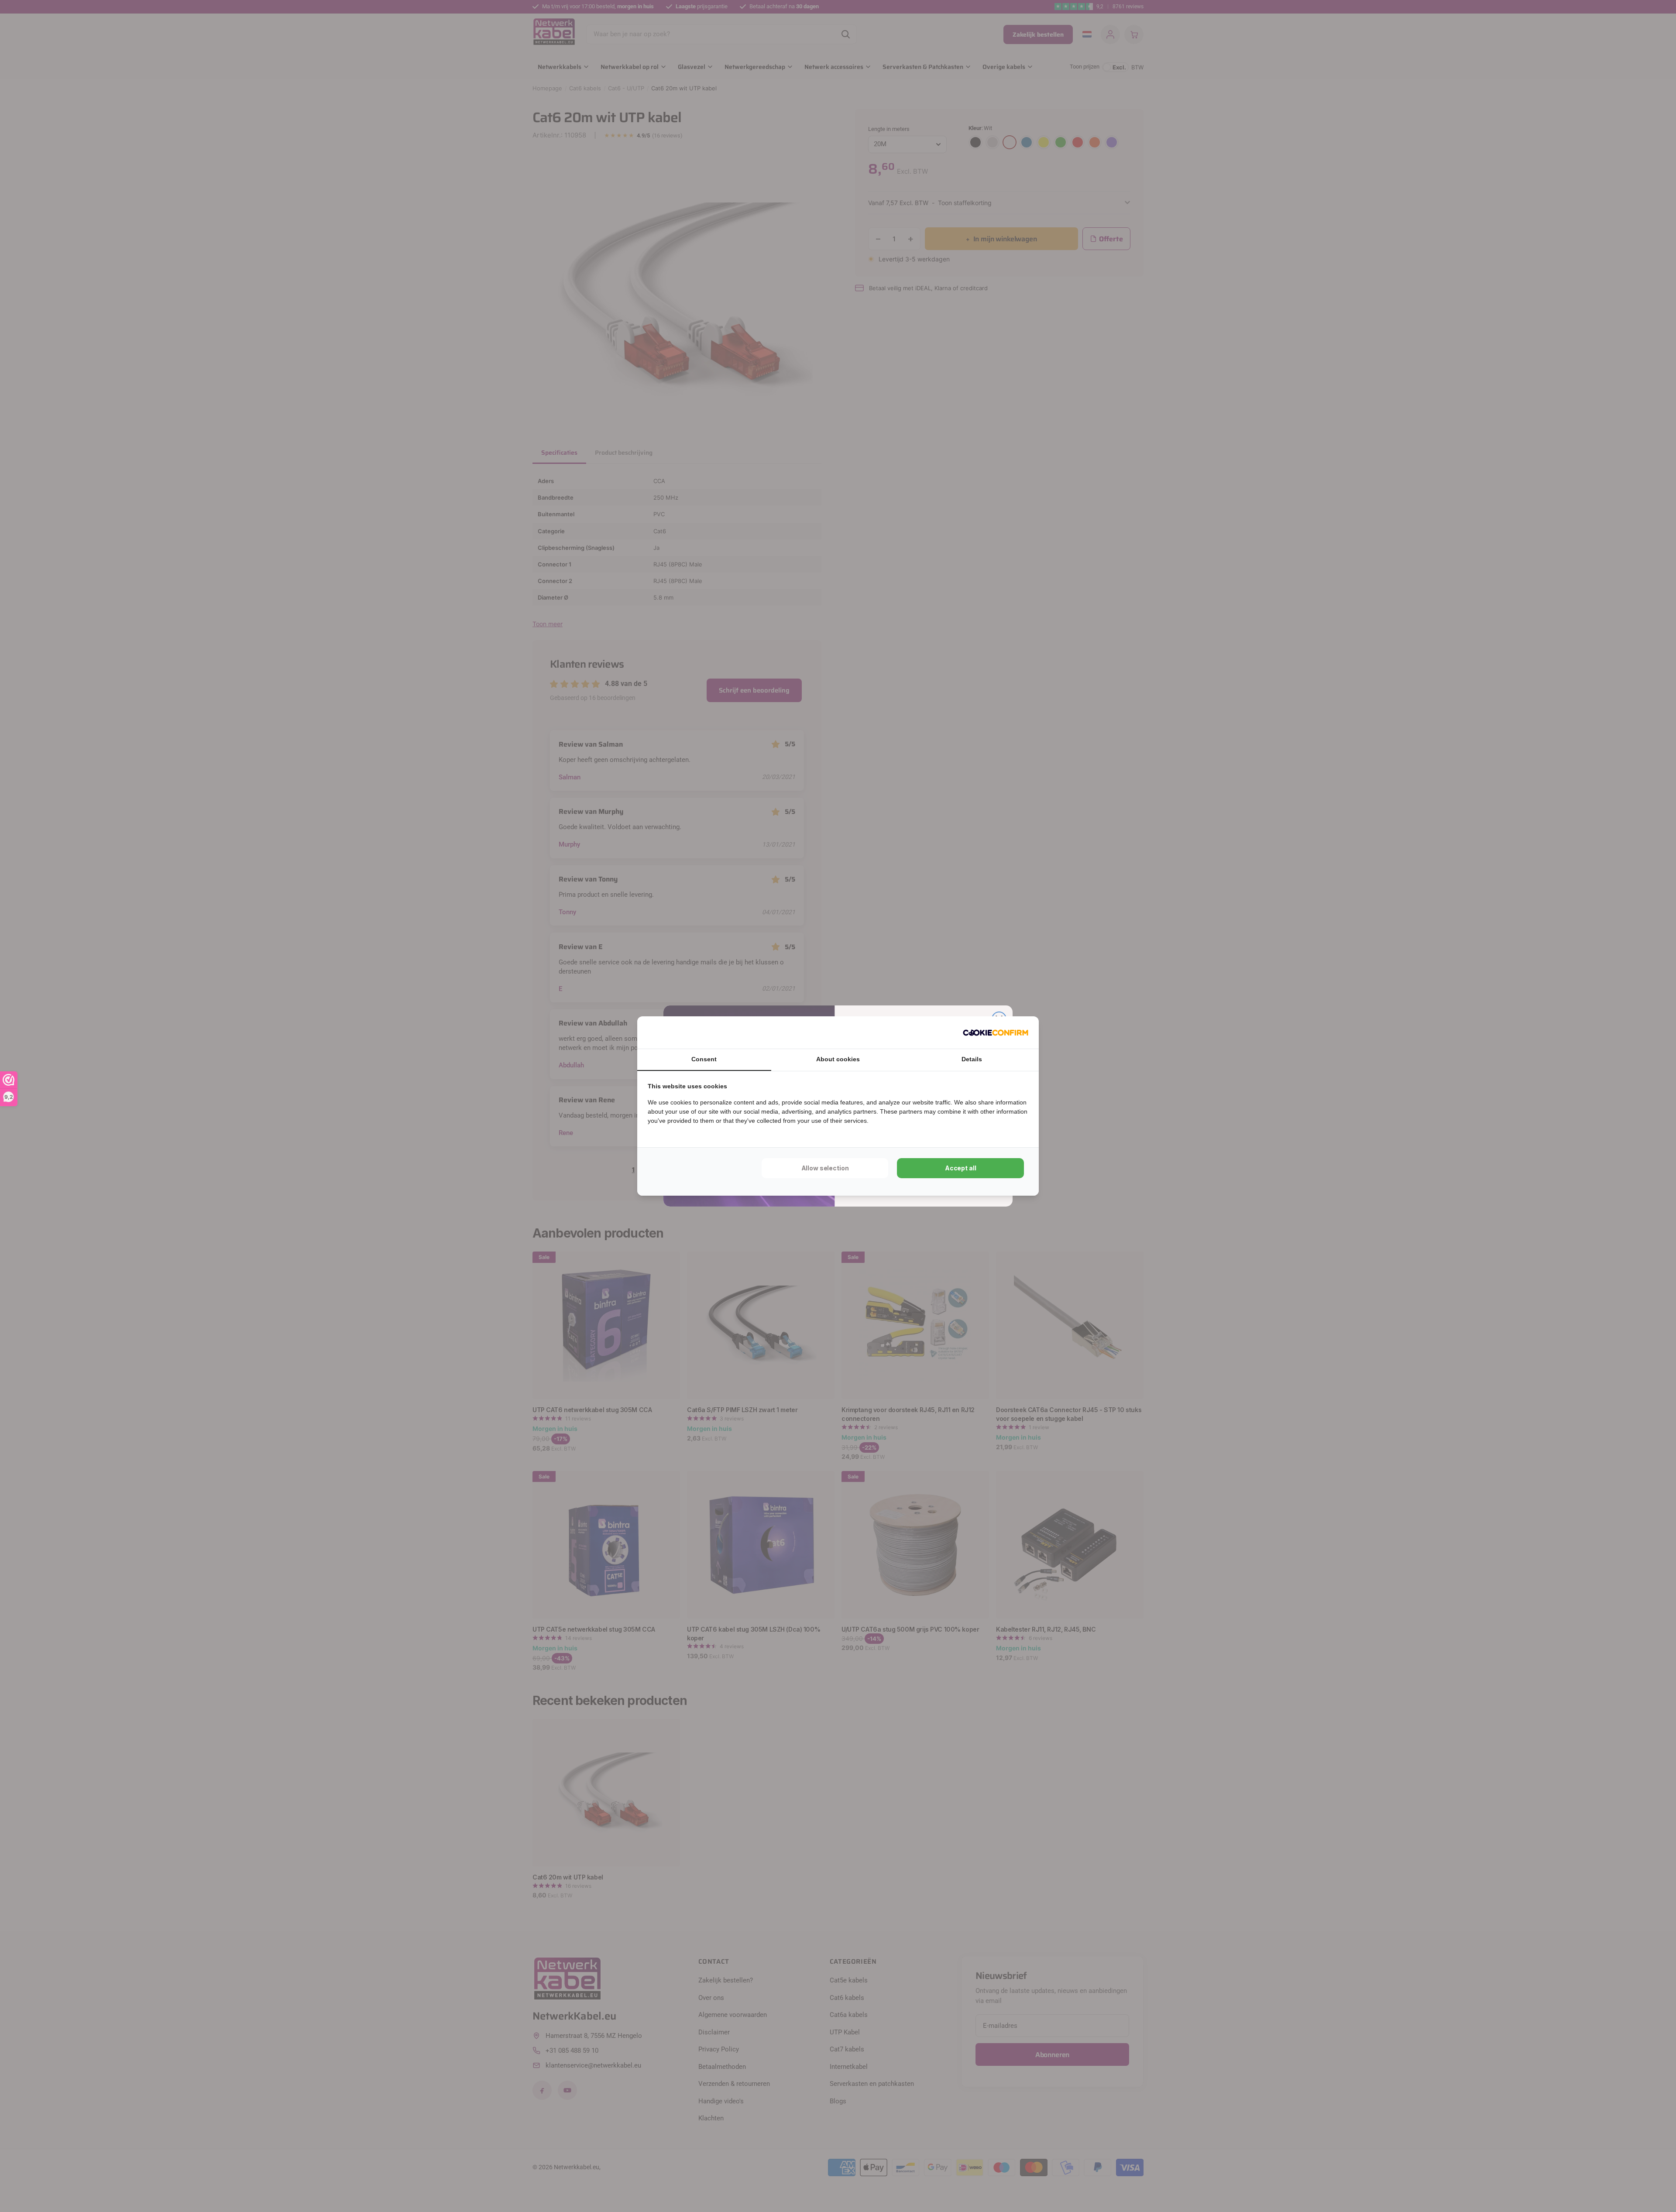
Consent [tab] (704, 1059)
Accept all (961, 1168)
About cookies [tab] (838, 1059)
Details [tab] (972, 1059)
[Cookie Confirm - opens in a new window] (996, 1032)
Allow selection (825, 1168)
